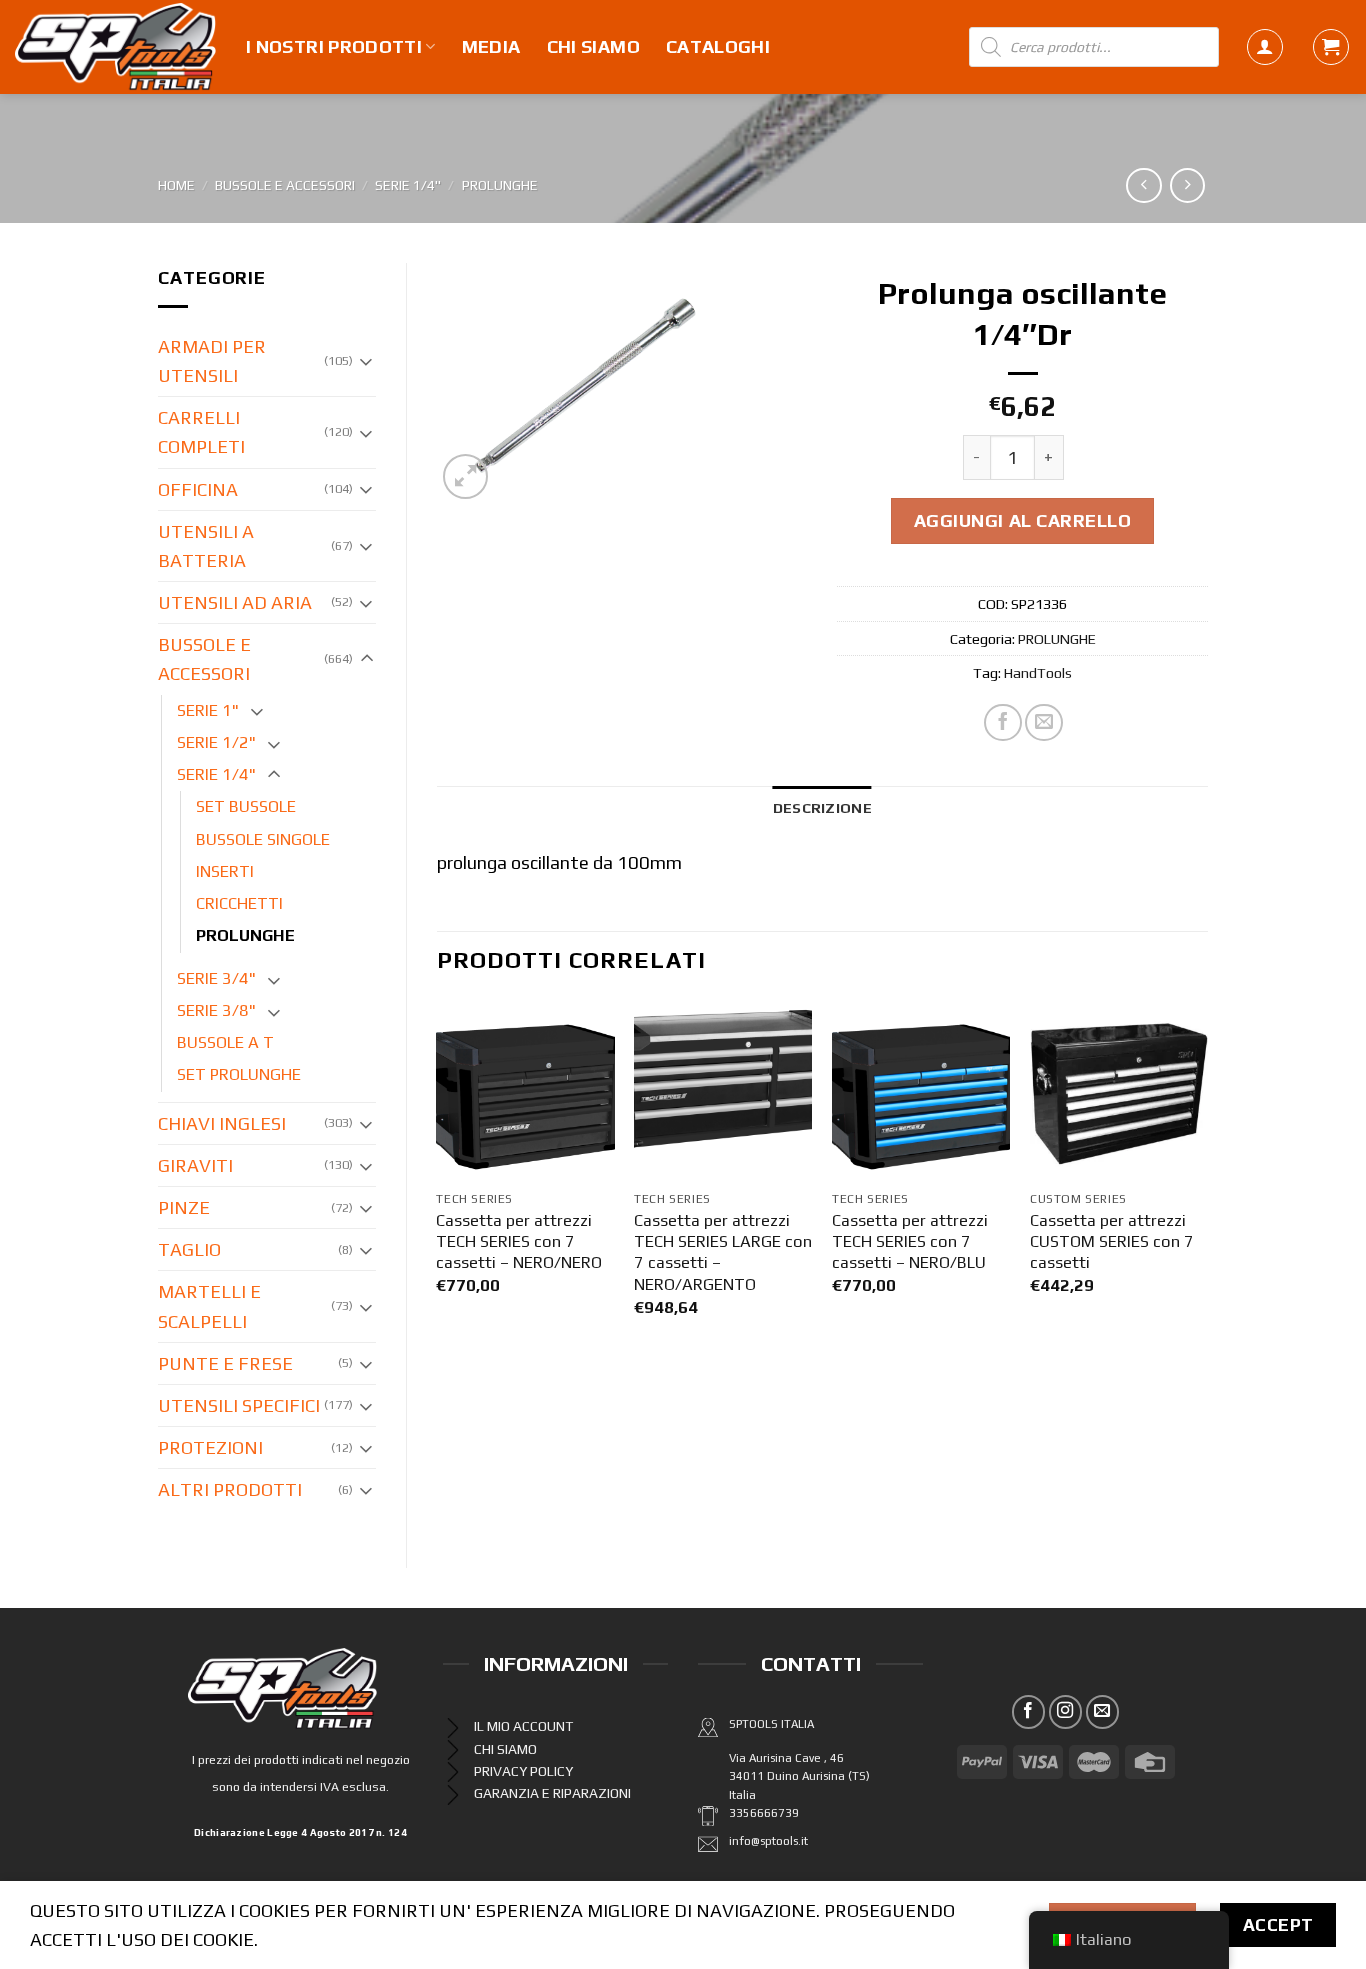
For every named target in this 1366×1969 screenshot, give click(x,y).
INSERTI (225, 871)
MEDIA (491, 46)
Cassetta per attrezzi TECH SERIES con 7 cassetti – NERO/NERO (519, 1242)
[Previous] (438, 1178)
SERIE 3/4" (216, 978)
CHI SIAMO (593, 46)
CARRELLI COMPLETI (201, 432)
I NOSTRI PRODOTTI (334, 46)
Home (176, 185)
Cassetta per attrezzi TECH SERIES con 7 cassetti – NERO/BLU (910, 1242)
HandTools (1038, 672)
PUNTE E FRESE (225, 1363)
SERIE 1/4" (408, 185)
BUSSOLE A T (225, 1042)
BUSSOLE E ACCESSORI (285, 185)
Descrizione (822, 807)
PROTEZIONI (210, 1447)
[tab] (822, 807)
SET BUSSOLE (246, 806)
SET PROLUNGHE (239, 1074)
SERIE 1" (208, 710)
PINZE (184, 1207)
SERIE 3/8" (216, 1010)
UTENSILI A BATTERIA (206, 546)
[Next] (1207, 1178)
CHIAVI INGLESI (222, 1123)
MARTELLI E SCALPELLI (209, 1306)
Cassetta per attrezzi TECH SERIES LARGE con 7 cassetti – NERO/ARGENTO (723, 1252)
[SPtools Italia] (115, 47)
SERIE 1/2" (216, 742)
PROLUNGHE (500, 185)
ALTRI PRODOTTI (230, 1489)
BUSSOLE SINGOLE (263, 839)
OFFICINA (198, 489)
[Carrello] (1331, 47)
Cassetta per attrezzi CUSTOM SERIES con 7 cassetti (1112, 1242)
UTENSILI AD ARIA (235, 602)
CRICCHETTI (239, 903)
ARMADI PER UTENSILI (212, 361)
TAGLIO (189, 1249)
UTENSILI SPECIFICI (239, 1405)
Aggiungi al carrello (1023, 520)
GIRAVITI (195, 1165)
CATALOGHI (718, 46)
